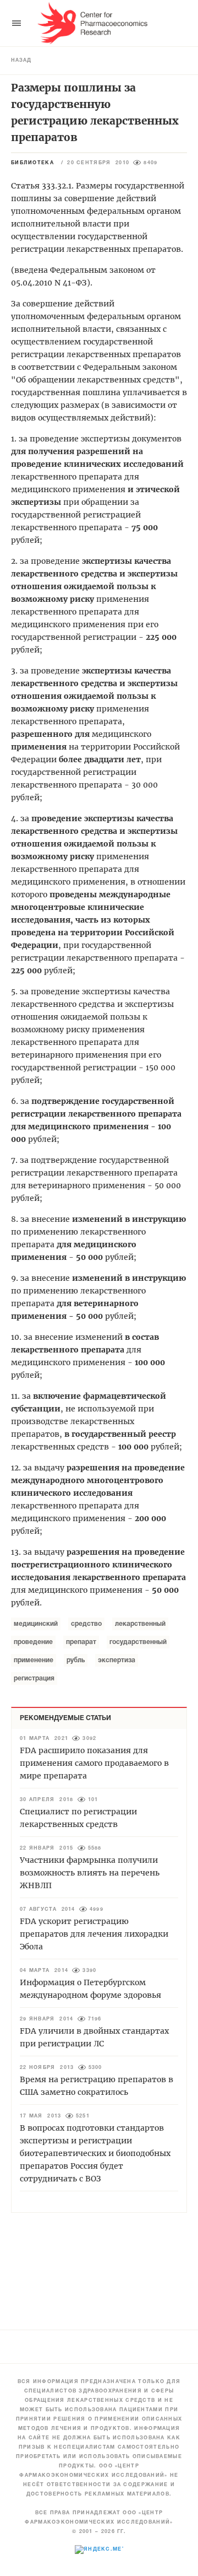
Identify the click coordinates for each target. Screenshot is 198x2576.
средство (86, 1624)
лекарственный (140, 1624)
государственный (138, 1642)
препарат (81, 1642)
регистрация (34, 1678)
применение (34, 1660)
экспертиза (117, 1660)
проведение (33, 1642)
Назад (21, 61)
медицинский (36, 1624)
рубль (76, 1660)
